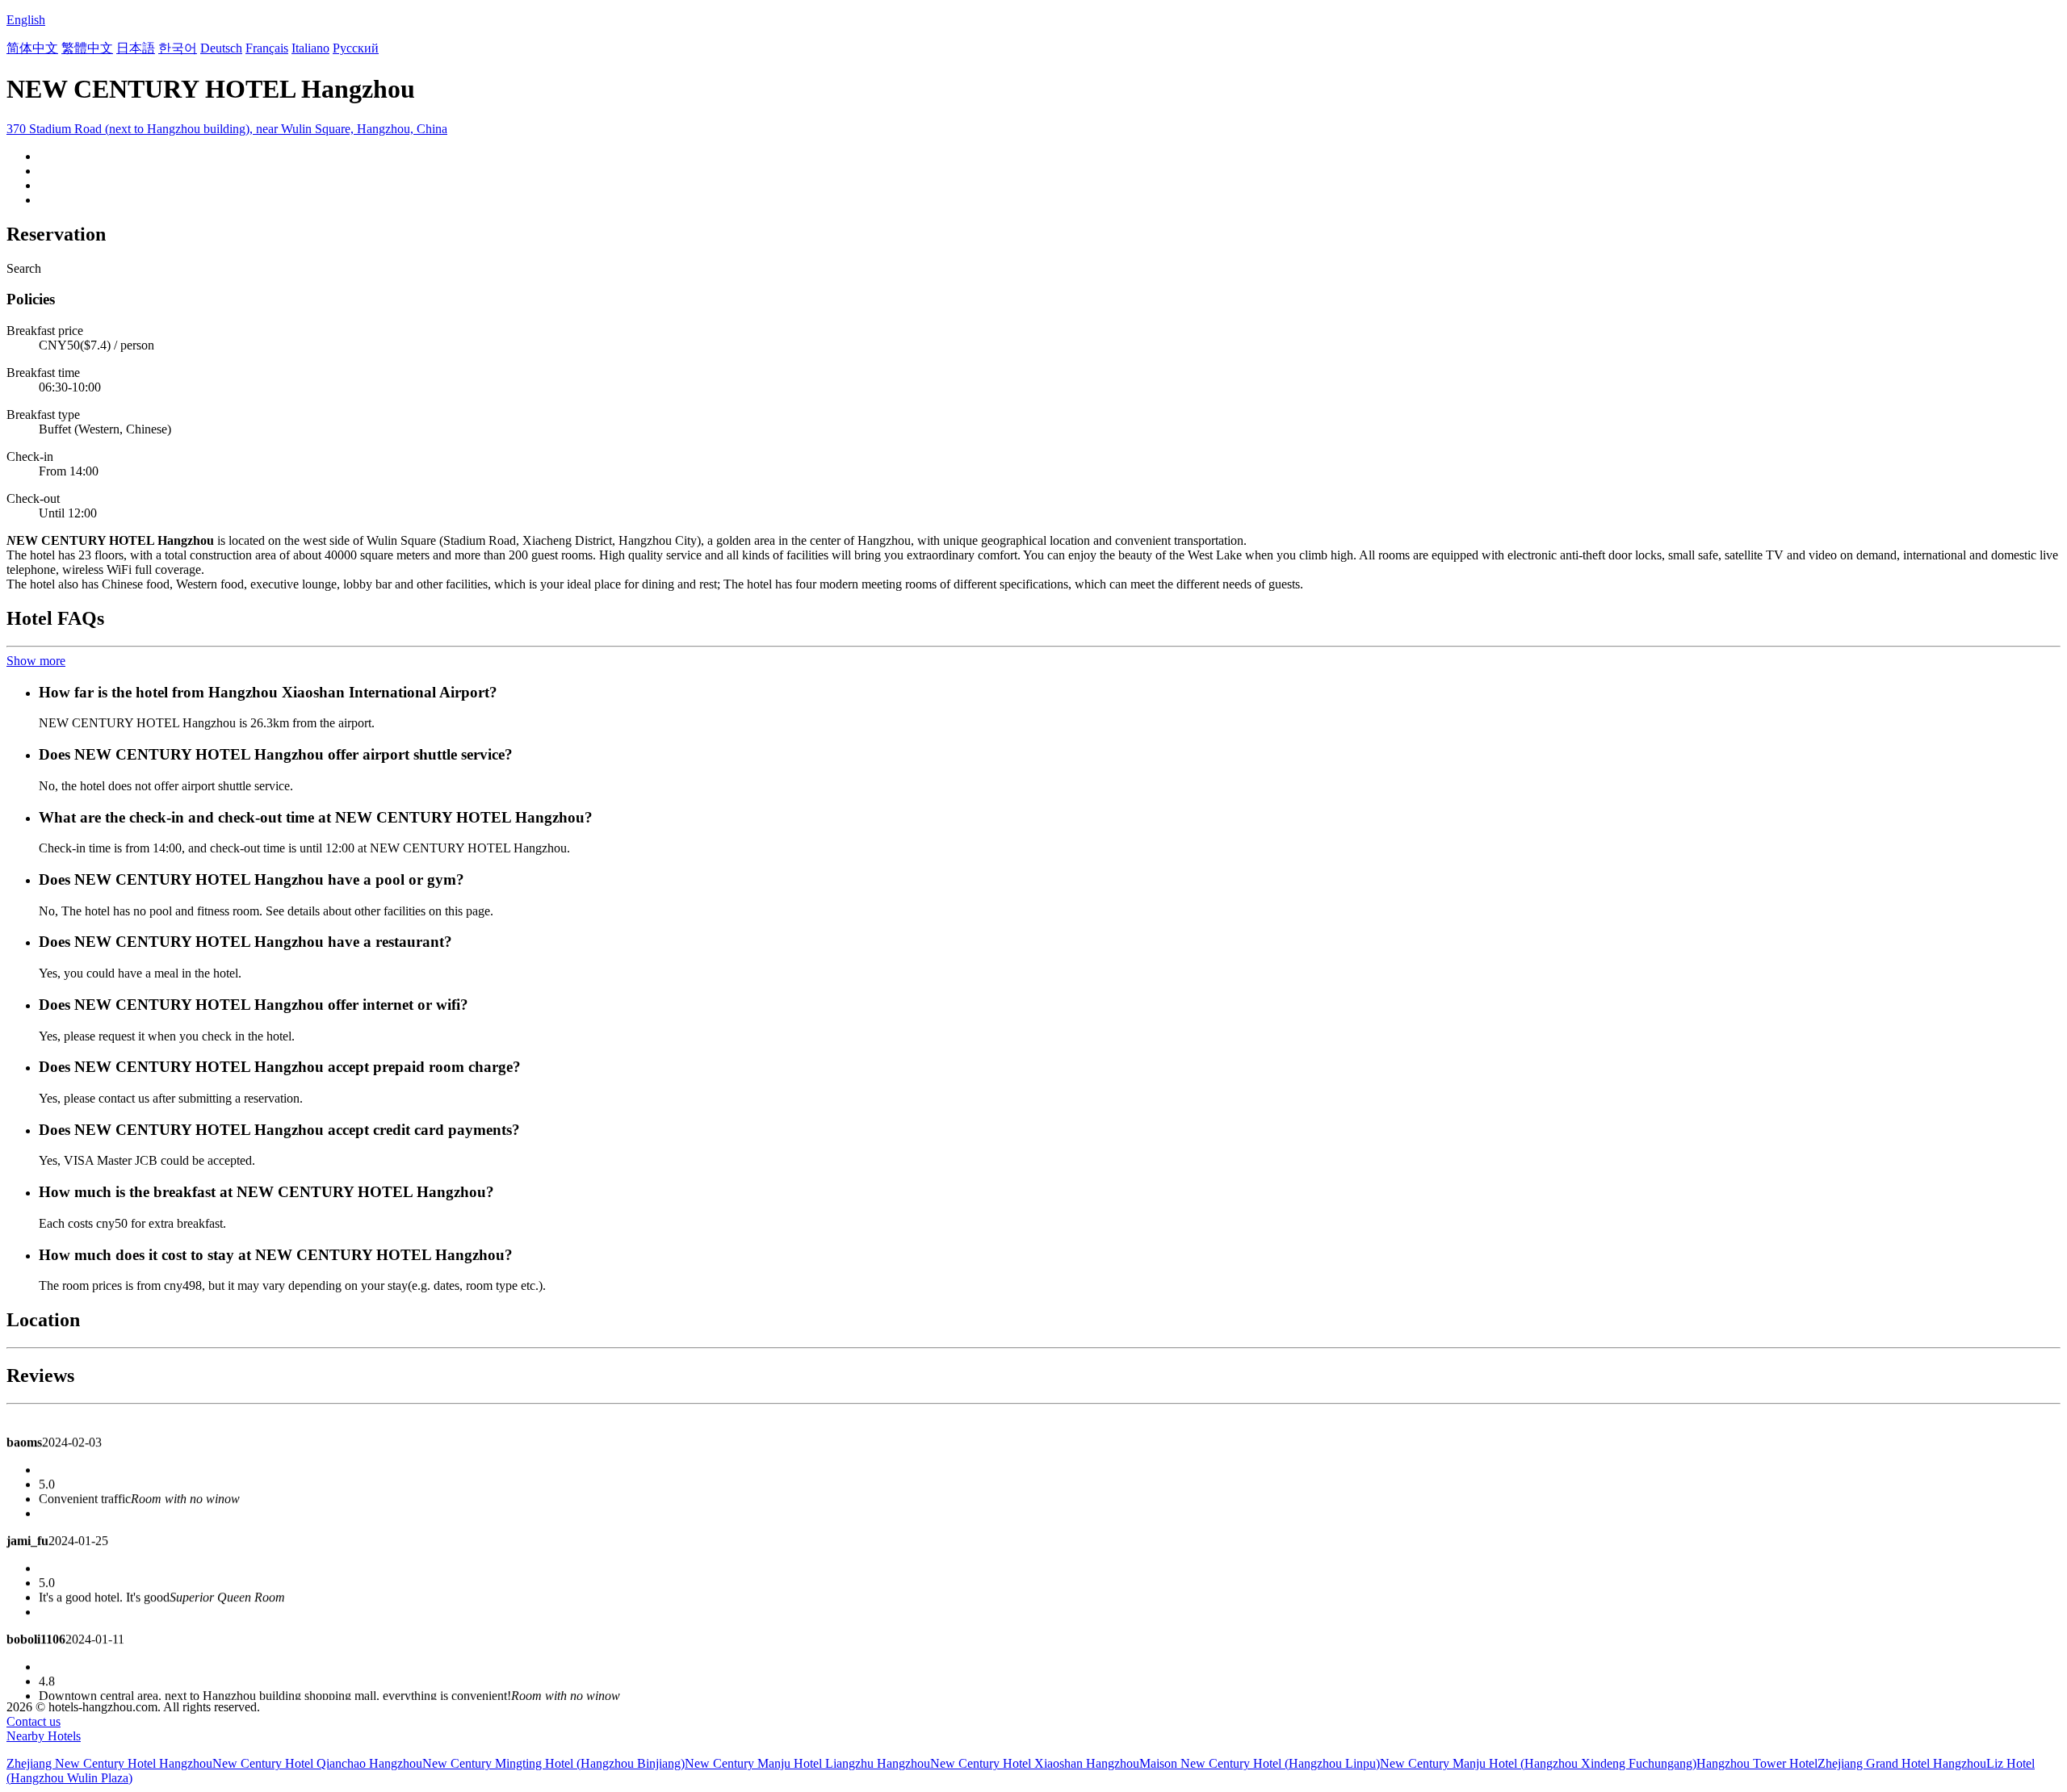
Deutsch (221, 48)
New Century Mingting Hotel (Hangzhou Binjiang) (553, 1763)
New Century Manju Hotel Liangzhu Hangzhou (807, 1763)
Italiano (310, 48)
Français (267, 48)
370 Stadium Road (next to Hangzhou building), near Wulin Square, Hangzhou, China (227, 129)
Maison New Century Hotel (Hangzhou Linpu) (1260, 1763)
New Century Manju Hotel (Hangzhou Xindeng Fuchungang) (1538, 1763)
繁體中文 (87, 48)
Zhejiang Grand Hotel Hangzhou (1902, 1763)
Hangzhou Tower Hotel (1757, 1763)
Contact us (34, 1721)
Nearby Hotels (44, 1736)
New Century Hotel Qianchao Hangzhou (317, 1763)
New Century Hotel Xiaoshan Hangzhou (1035, 1763)
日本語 (136, 48)
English (26, 20)
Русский (356, 48)
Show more (36, 661)
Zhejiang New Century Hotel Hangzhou (109, 1763)
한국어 (178, 48)
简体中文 (32, 48)
